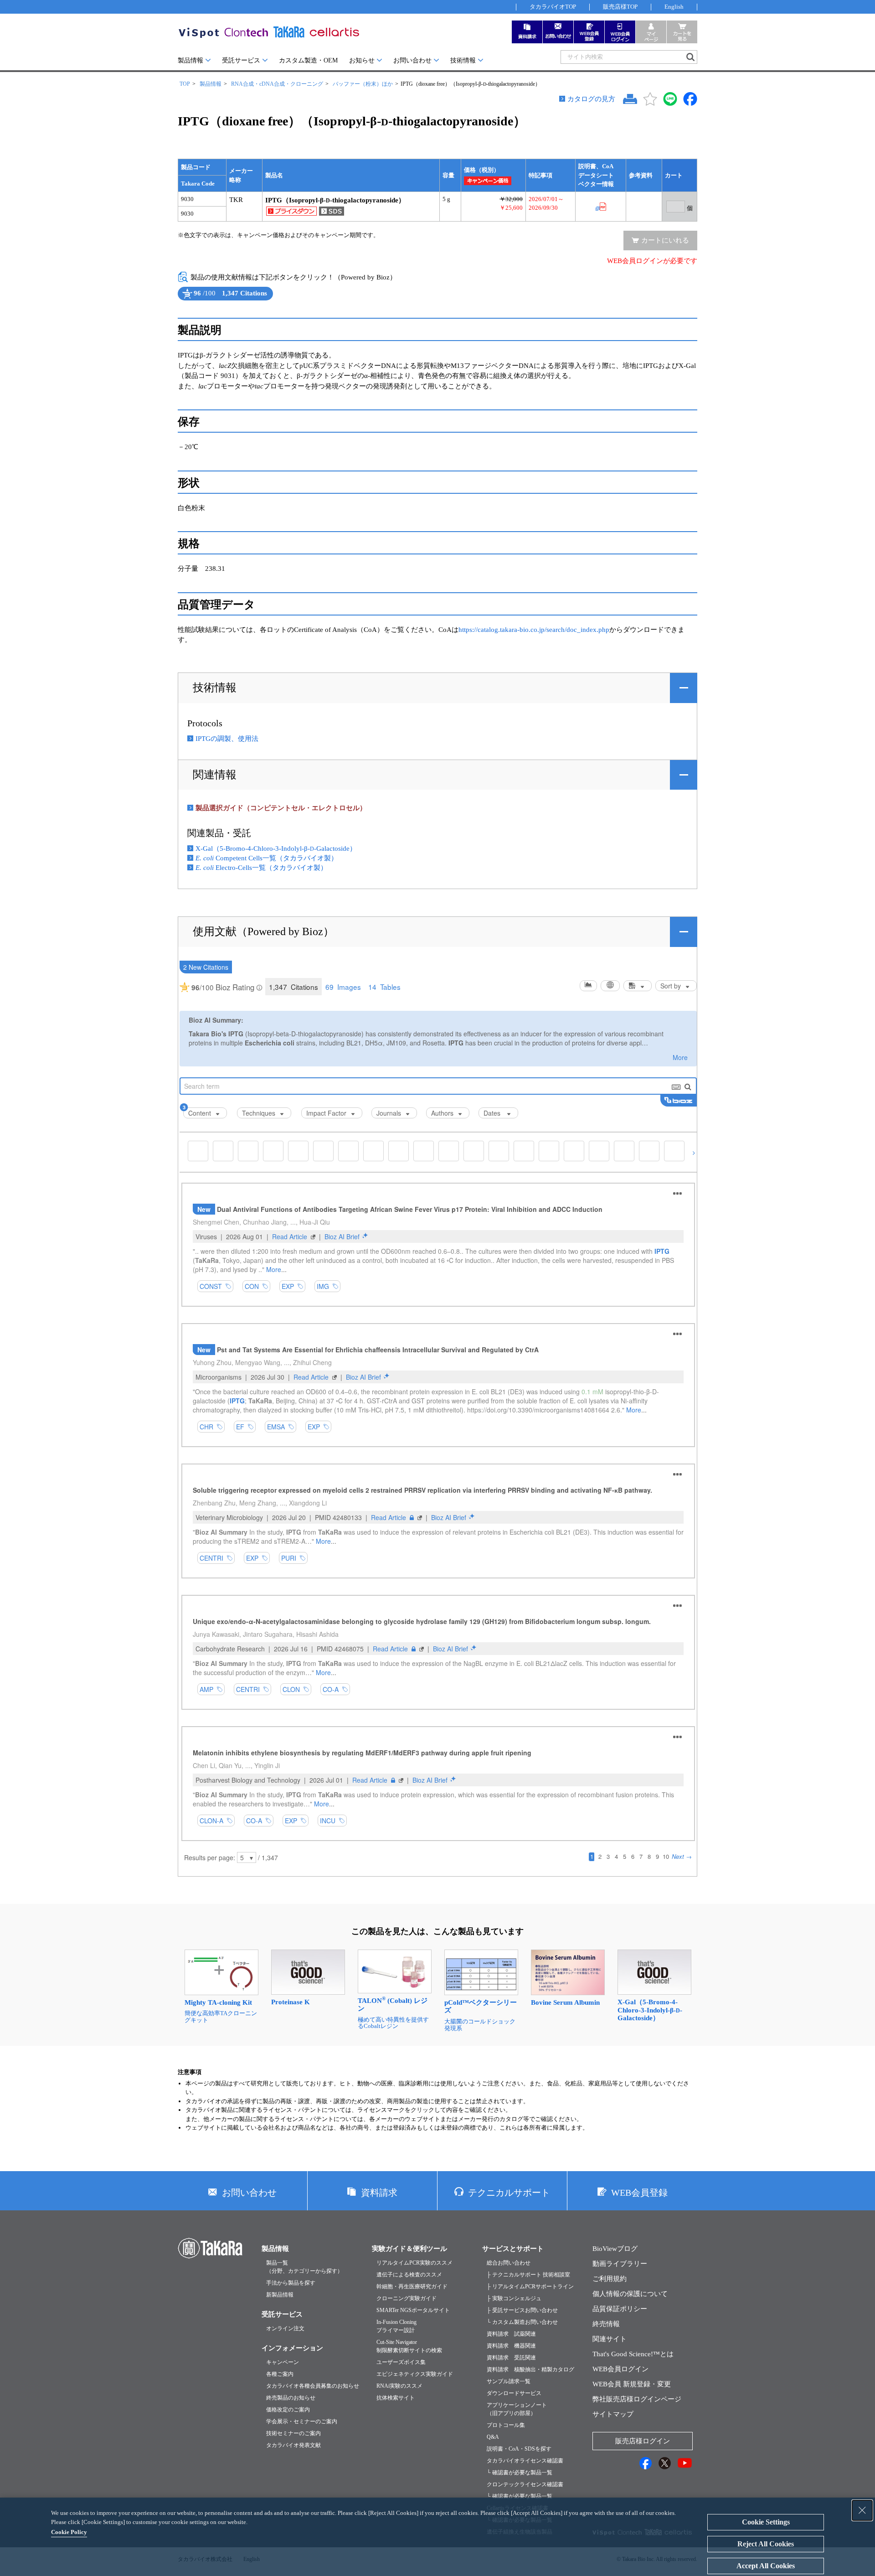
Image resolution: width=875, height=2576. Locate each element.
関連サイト (610, 2339)
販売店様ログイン (643, 2441)
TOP (185, 84)
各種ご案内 (280, 2374)
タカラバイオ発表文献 (293, 2445)
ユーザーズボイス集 (401, 2362)
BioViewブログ (615, 2249)
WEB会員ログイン (620, 2369)
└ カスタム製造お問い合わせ (522, 2322)
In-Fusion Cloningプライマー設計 (396, 2326)
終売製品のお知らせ (291, 2398)
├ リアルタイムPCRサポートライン (530, 2286)
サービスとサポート (513, 2249)
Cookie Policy (69, 2532)
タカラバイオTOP (553, 7)
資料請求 (379, 2193)
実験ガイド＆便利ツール (409, 2249)
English (674, 7)
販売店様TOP (620, 7)
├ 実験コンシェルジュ (514, 2298)
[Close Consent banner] (862, 2510)
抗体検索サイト (396, 2398)
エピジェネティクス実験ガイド (415, 2374)
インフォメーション (292, 2348)
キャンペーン (283, 2362)
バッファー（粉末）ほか (363, 84)
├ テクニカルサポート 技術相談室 (528, 2275)
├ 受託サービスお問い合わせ (522, 2310)
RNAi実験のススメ (399, 2386)
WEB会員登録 (639, 2193)
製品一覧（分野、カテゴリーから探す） (304, 2267)
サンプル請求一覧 (509, 2381)
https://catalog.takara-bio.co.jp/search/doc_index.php (534, 630)
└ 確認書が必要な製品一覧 (520, 2473)
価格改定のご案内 (288, 2410)
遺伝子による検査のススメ (409, 2275)
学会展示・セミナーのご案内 (302, 2421)
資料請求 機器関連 (511, 2346)
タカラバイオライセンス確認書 (525, 2461)
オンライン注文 (285, 2328)
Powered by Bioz (186, 301)
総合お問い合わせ (509, 2263)
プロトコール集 (506, 2425)
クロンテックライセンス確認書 (525, 2484)
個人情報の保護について (630, 2294)
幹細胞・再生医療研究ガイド (412, 2286)
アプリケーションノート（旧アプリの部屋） (517, 2409)
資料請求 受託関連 (511, 2358)
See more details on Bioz (258, 301)
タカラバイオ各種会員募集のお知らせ (313, 2386)
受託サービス (241, 60)
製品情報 (190, 60)
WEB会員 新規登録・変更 (632, 2384)
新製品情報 (280, 2295)
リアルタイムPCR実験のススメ (414, 2263)
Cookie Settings (766, 2522)
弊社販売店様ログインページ (637, 2399)
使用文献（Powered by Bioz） (263, 931)
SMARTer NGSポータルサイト (413, 2310)
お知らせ (362, 60)
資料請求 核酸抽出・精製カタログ (530, 2369)
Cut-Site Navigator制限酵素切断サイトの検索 (409, 2346)
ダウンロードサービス (514, 2393)
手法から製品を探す (291, 2283)
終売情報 (606, 2324)
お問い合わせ (412, 60)
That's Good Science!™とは (633, 2354)
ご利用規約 (610, 2279)
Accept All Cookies (766, 2566)
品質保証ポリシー (620, 2309)
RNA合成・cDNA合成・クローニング (277, 84)
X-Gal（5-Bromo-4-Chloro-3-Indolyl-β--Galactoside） (276, 848)
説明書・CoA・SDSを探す (519, 2449)
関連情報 (215, 775)
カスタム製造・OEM (308, 60)
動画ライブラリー (620, 2264)
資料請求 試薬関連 (511, 2334)
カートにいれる (665, 240)
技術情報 (463, 60)
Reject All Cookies (766, 2544)
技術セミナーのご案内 (293, 2433)
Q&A (493, 2437)
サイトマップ (613, 2414)
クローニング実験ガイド (407, 2298)
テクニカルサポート (509, 2193)
